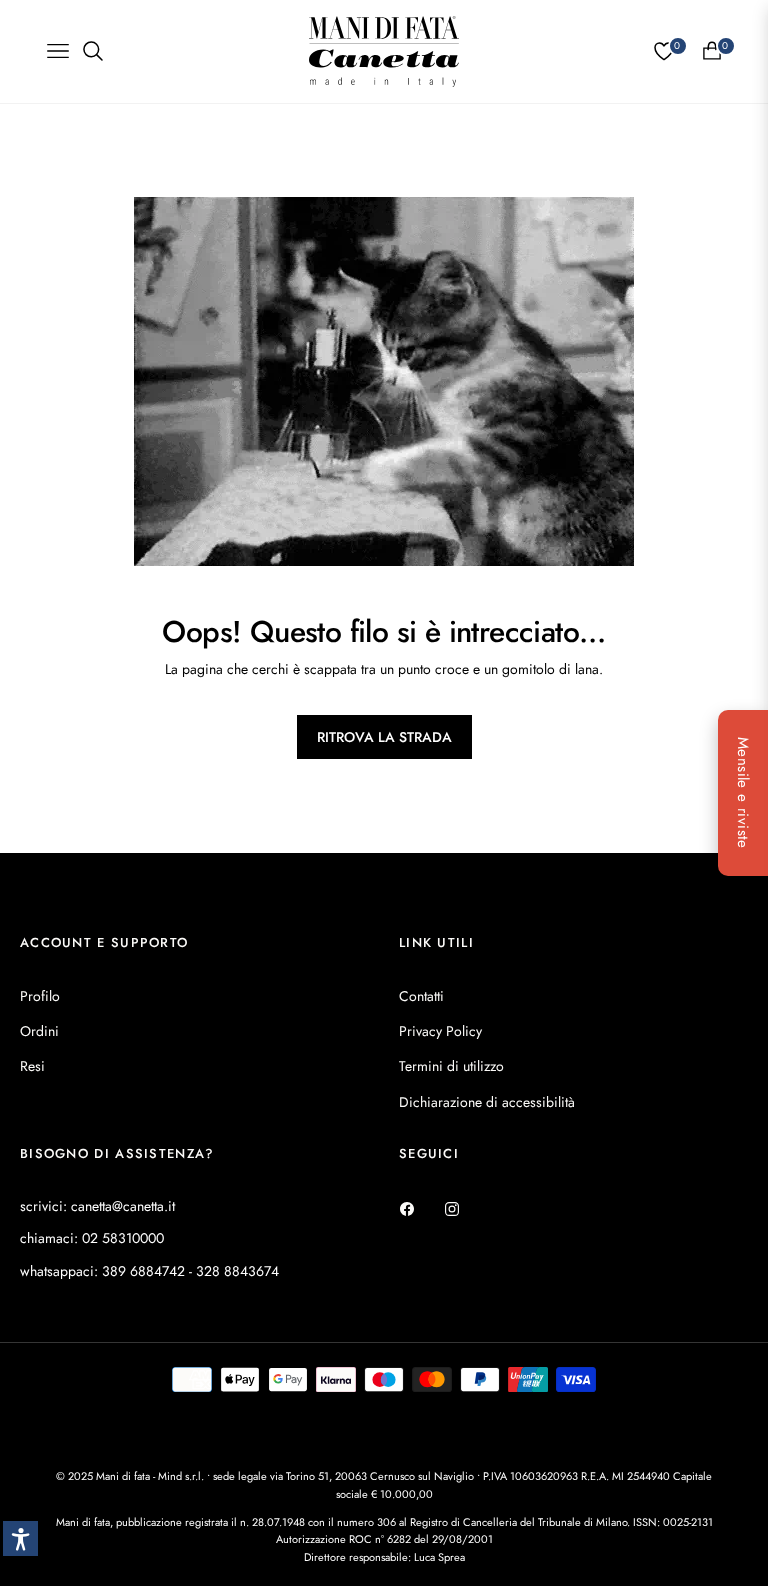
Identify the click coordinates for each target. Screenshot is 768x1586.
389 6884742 (143, 1271)
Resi (32, 1066)
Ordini (39, 1031)
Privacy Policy (440, 1031)
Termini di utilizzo (451, 1066)
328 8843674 (237, 1271)
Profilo (40, 996)
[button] (20, 1538)
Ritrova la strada (384, 737)
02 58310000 (123, 1238)
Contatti (421, 996)
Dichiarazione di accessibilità (487, 1102)
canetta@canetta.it (123, 1206)
